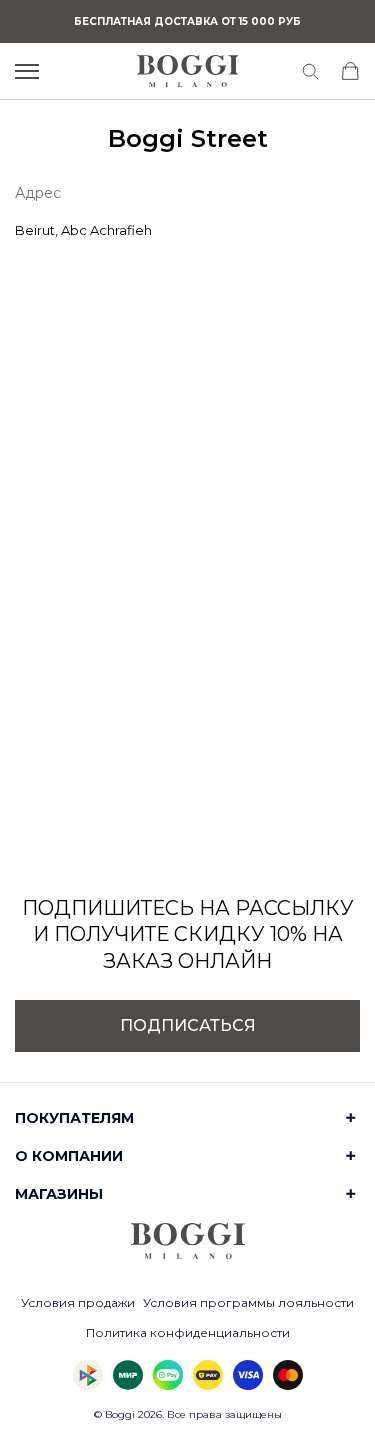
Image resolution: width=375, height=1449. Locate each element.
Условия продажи (78, 1302)
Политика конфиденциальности (188, 1332)
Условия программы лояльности (248, 1302)
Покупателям (74, 1118)
